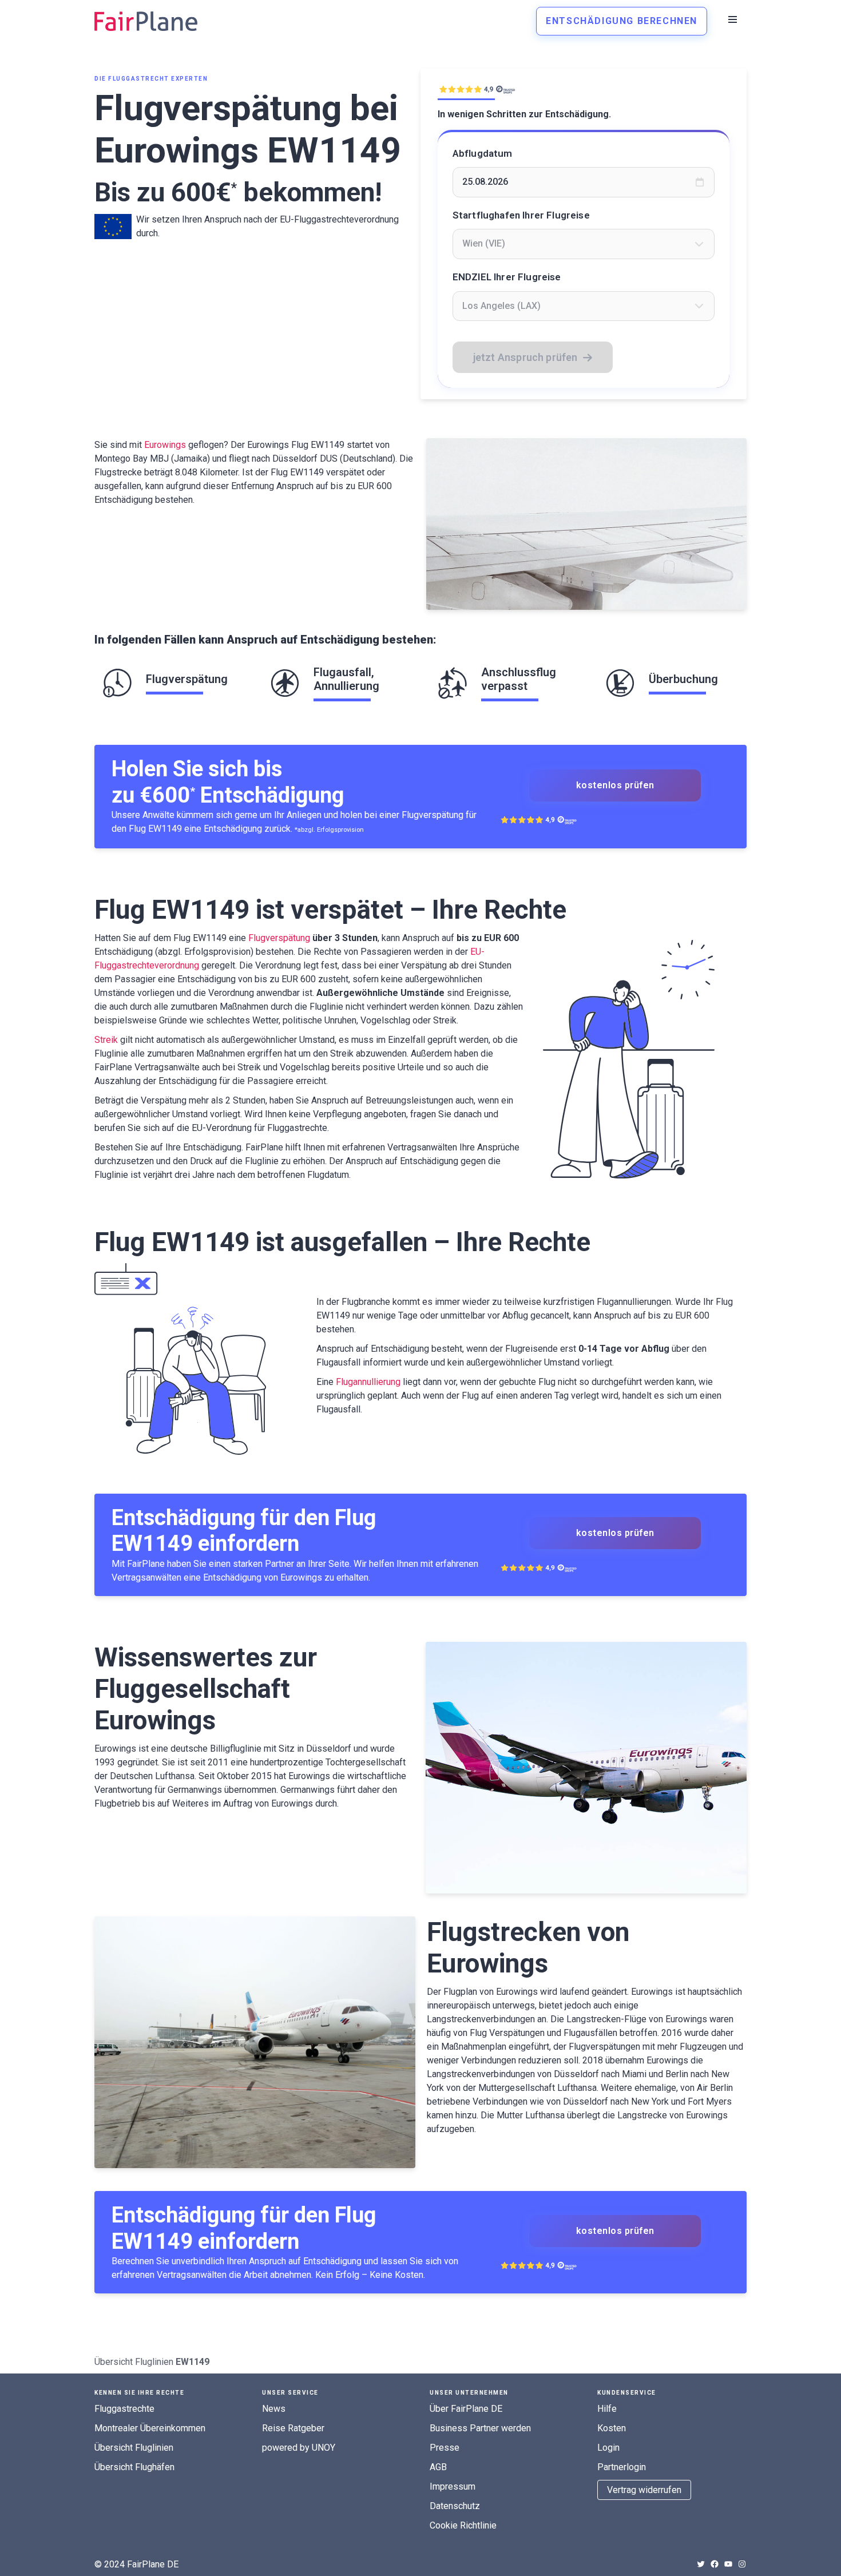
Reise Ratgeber (293, 2428)
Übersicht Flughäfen (134, 2467)
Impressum (453, 2486)
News (274, 2409)
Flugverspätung (279, 938)
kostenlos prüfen (615, 785)
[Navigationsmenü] (733, 19)
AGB (438, 2467)
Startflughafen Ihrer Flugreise (521, 215)
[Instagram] (742, 2564)
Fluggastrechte (124, 2409)
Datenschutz (455, 2506)
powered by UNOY (299, 2448)
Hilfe (607, 2409)
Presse (445, 2448)
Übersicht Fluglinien (134, 2362)
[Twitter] (701, 2564)
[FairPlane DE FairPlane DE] (146, 21)
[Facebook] (715, 2564)
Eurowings (165, 445)
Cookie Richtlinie (463, 2525)
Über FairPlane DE (466, 2409)
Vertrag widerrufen (644, 2490)
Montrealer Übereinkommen (150, 2428)
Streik (106, 1040)
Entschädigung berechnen (622, 21)
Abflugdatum (483, 153)
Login (608, 2448)
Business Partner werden (480, 2428)
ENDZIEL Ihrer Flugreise (507, 277)
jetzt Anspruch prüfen (525, 357)
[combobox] (584, 244)
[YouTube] (728, 2564)
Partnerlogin (622, 2467)
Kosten (612, 2428)
